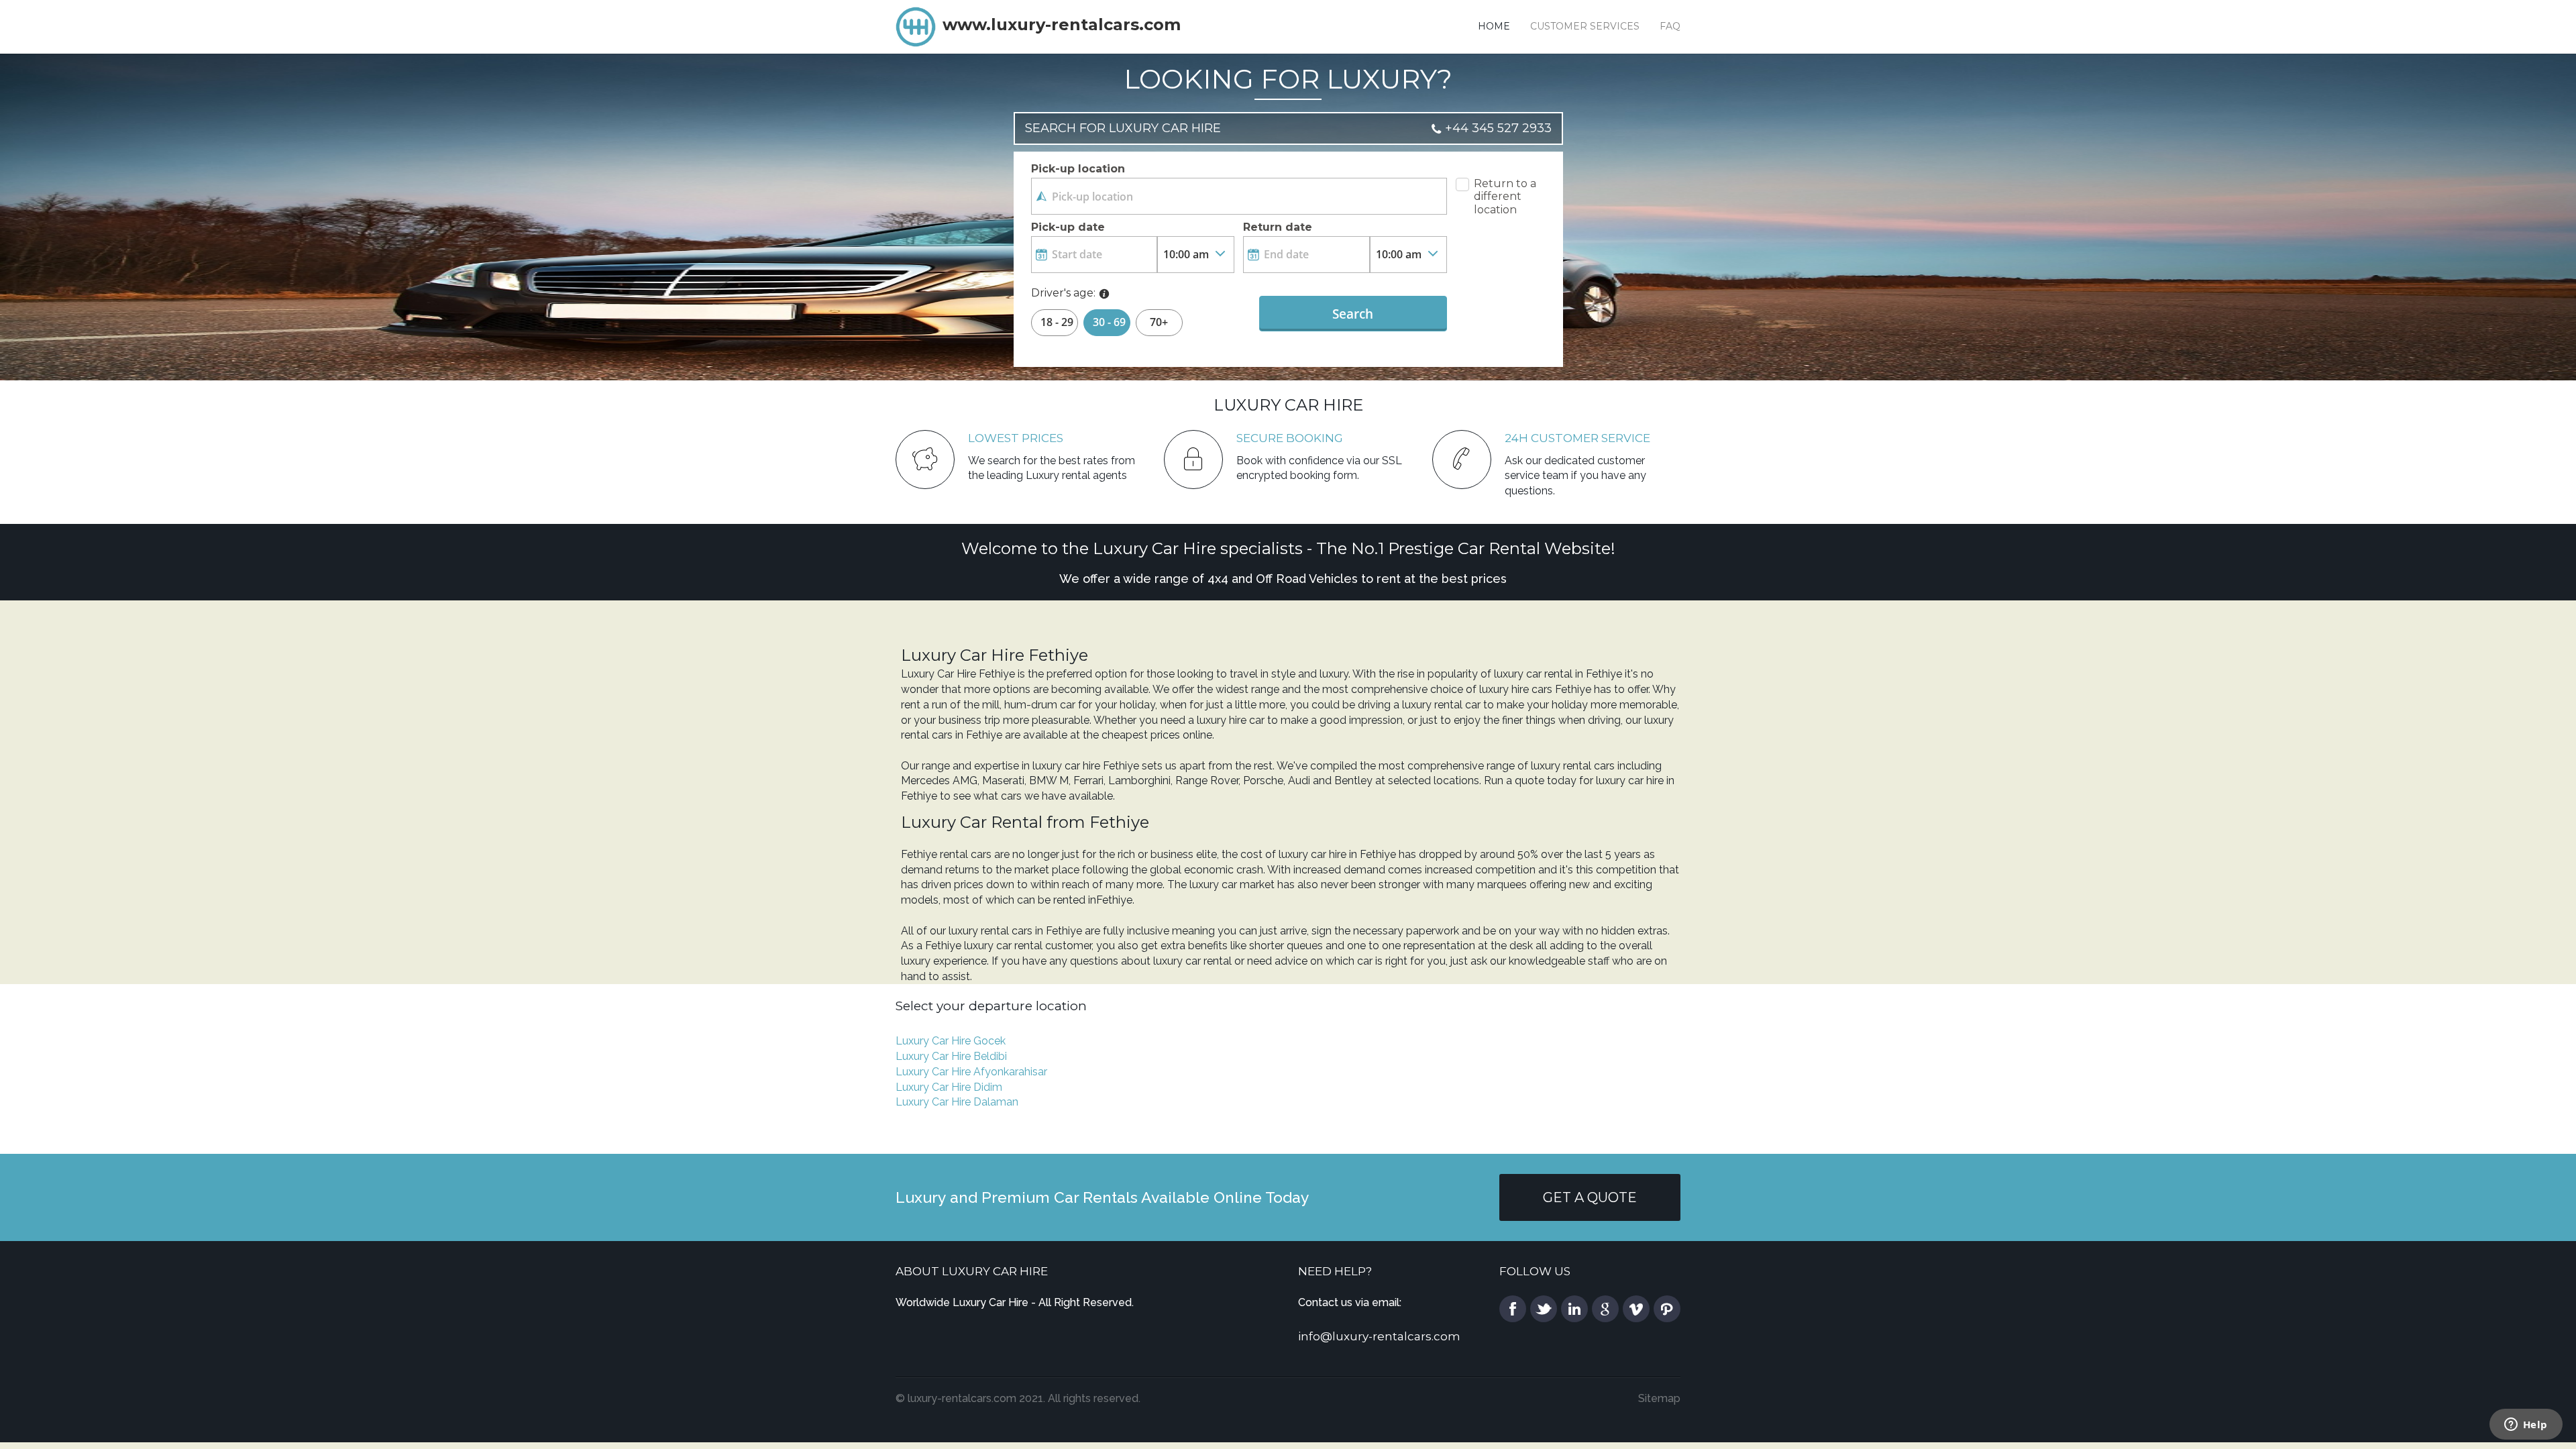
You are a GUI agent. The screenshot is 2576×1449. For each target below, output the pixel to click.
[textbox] (1239, 196)
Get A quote (1590, 1197)
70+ (1159, 322)
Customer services (1585, 26)
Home (1494, 26)
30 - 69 (1109, 322)
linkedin (1574, 1309)
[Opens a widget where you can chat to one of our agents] (2526, 1426)
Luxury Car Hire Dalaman (957, 1102)
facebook (1513, 1309)
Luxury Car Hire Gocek (951, 1041)
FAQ (1670, 26)
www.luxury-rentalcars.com (1062, 24)
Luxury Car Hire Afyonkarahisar (971, 1072)
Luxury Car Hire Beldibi (951, 1056)
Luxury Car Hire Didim (949, 1087)
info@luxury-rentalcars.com (1379, 1336)
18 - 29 (1057, 322)
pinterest (1667, 1309)
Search (1353, 314)
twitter (1544, 1309)
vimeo (1636, 1309)
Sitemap (1659, 1398)
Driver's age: (1063, 293)
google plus (1605, 1309)
